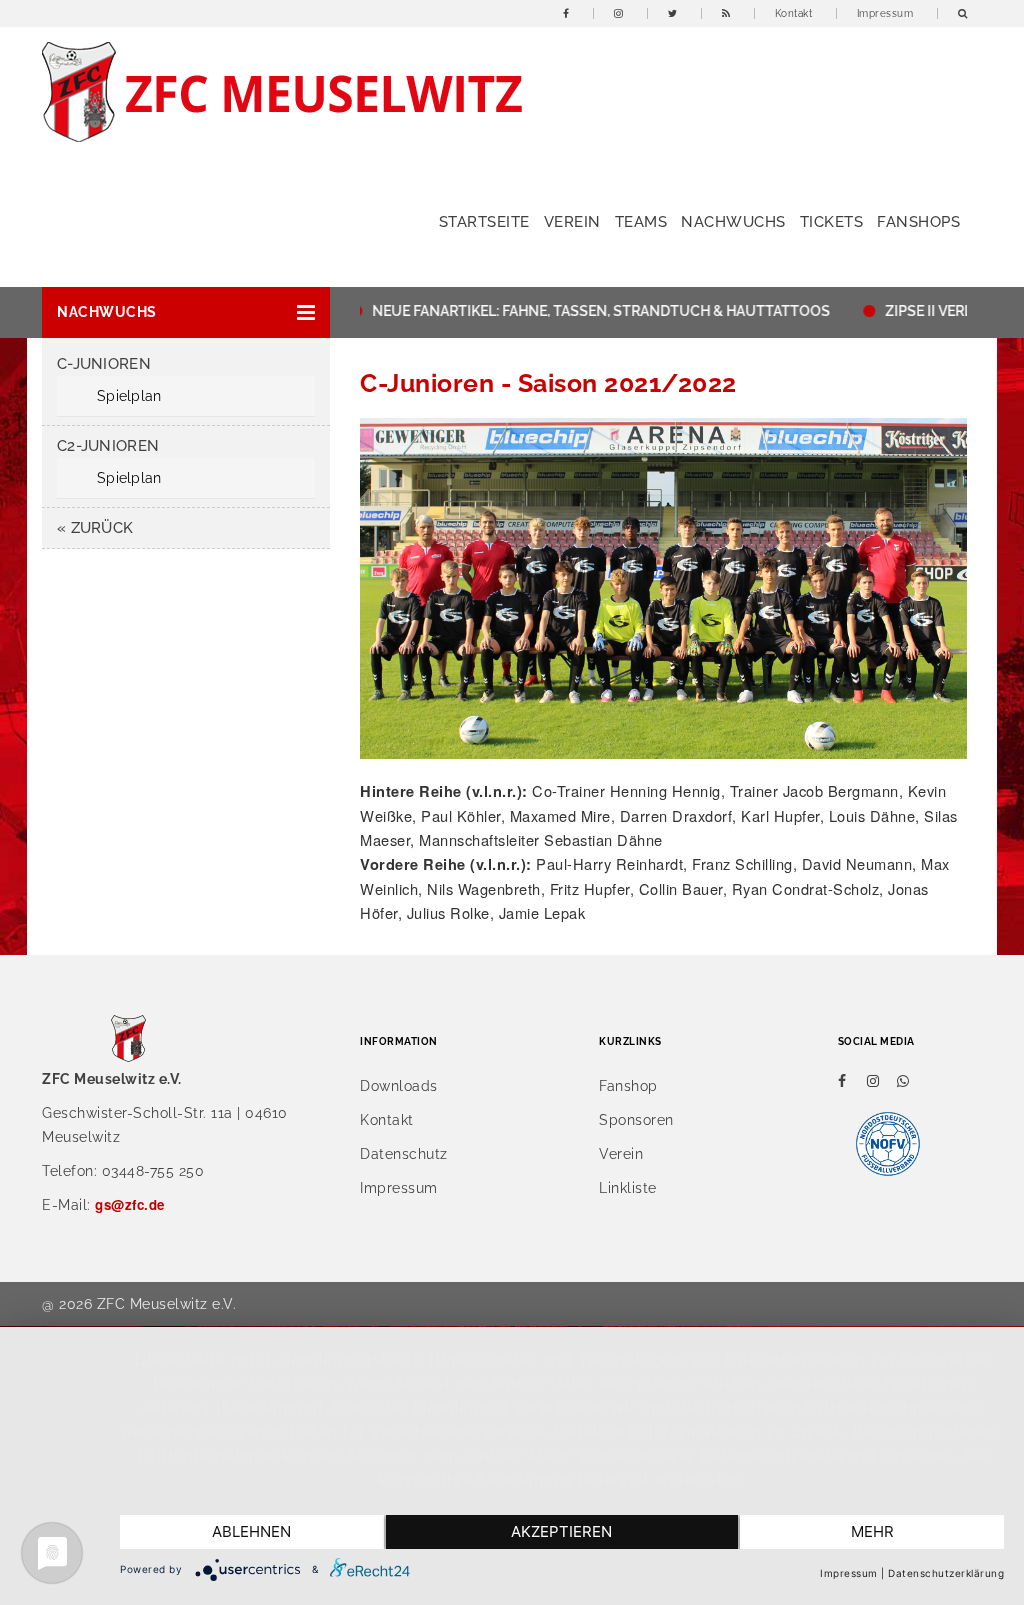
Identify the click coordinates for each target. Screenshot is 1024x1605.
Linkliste (628, 1188)
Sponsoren (636, 1120)
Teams (641, 222)
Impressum (885, 13)
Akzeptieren (561, 1531)
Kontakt (794, 13)
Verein (572, 222)
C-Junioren (104, 364)
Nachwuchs (733, 222)
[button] (186, 312)
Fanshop (628, 1086)
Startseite (484, 222)
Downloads (399, 1086)
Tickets (832, 222)
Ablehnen (251, 1531)
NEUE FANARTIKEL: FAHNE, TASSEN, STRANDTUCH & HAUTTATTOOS (574, 311)
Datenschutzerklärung (946, 1573)
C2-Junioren (108, 446)
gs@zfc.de (130, 1204)
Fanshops (918, 222)
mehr (872, 1531)
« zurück (95, 528)
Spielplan (129, 396)
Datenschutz (404, 1154)
